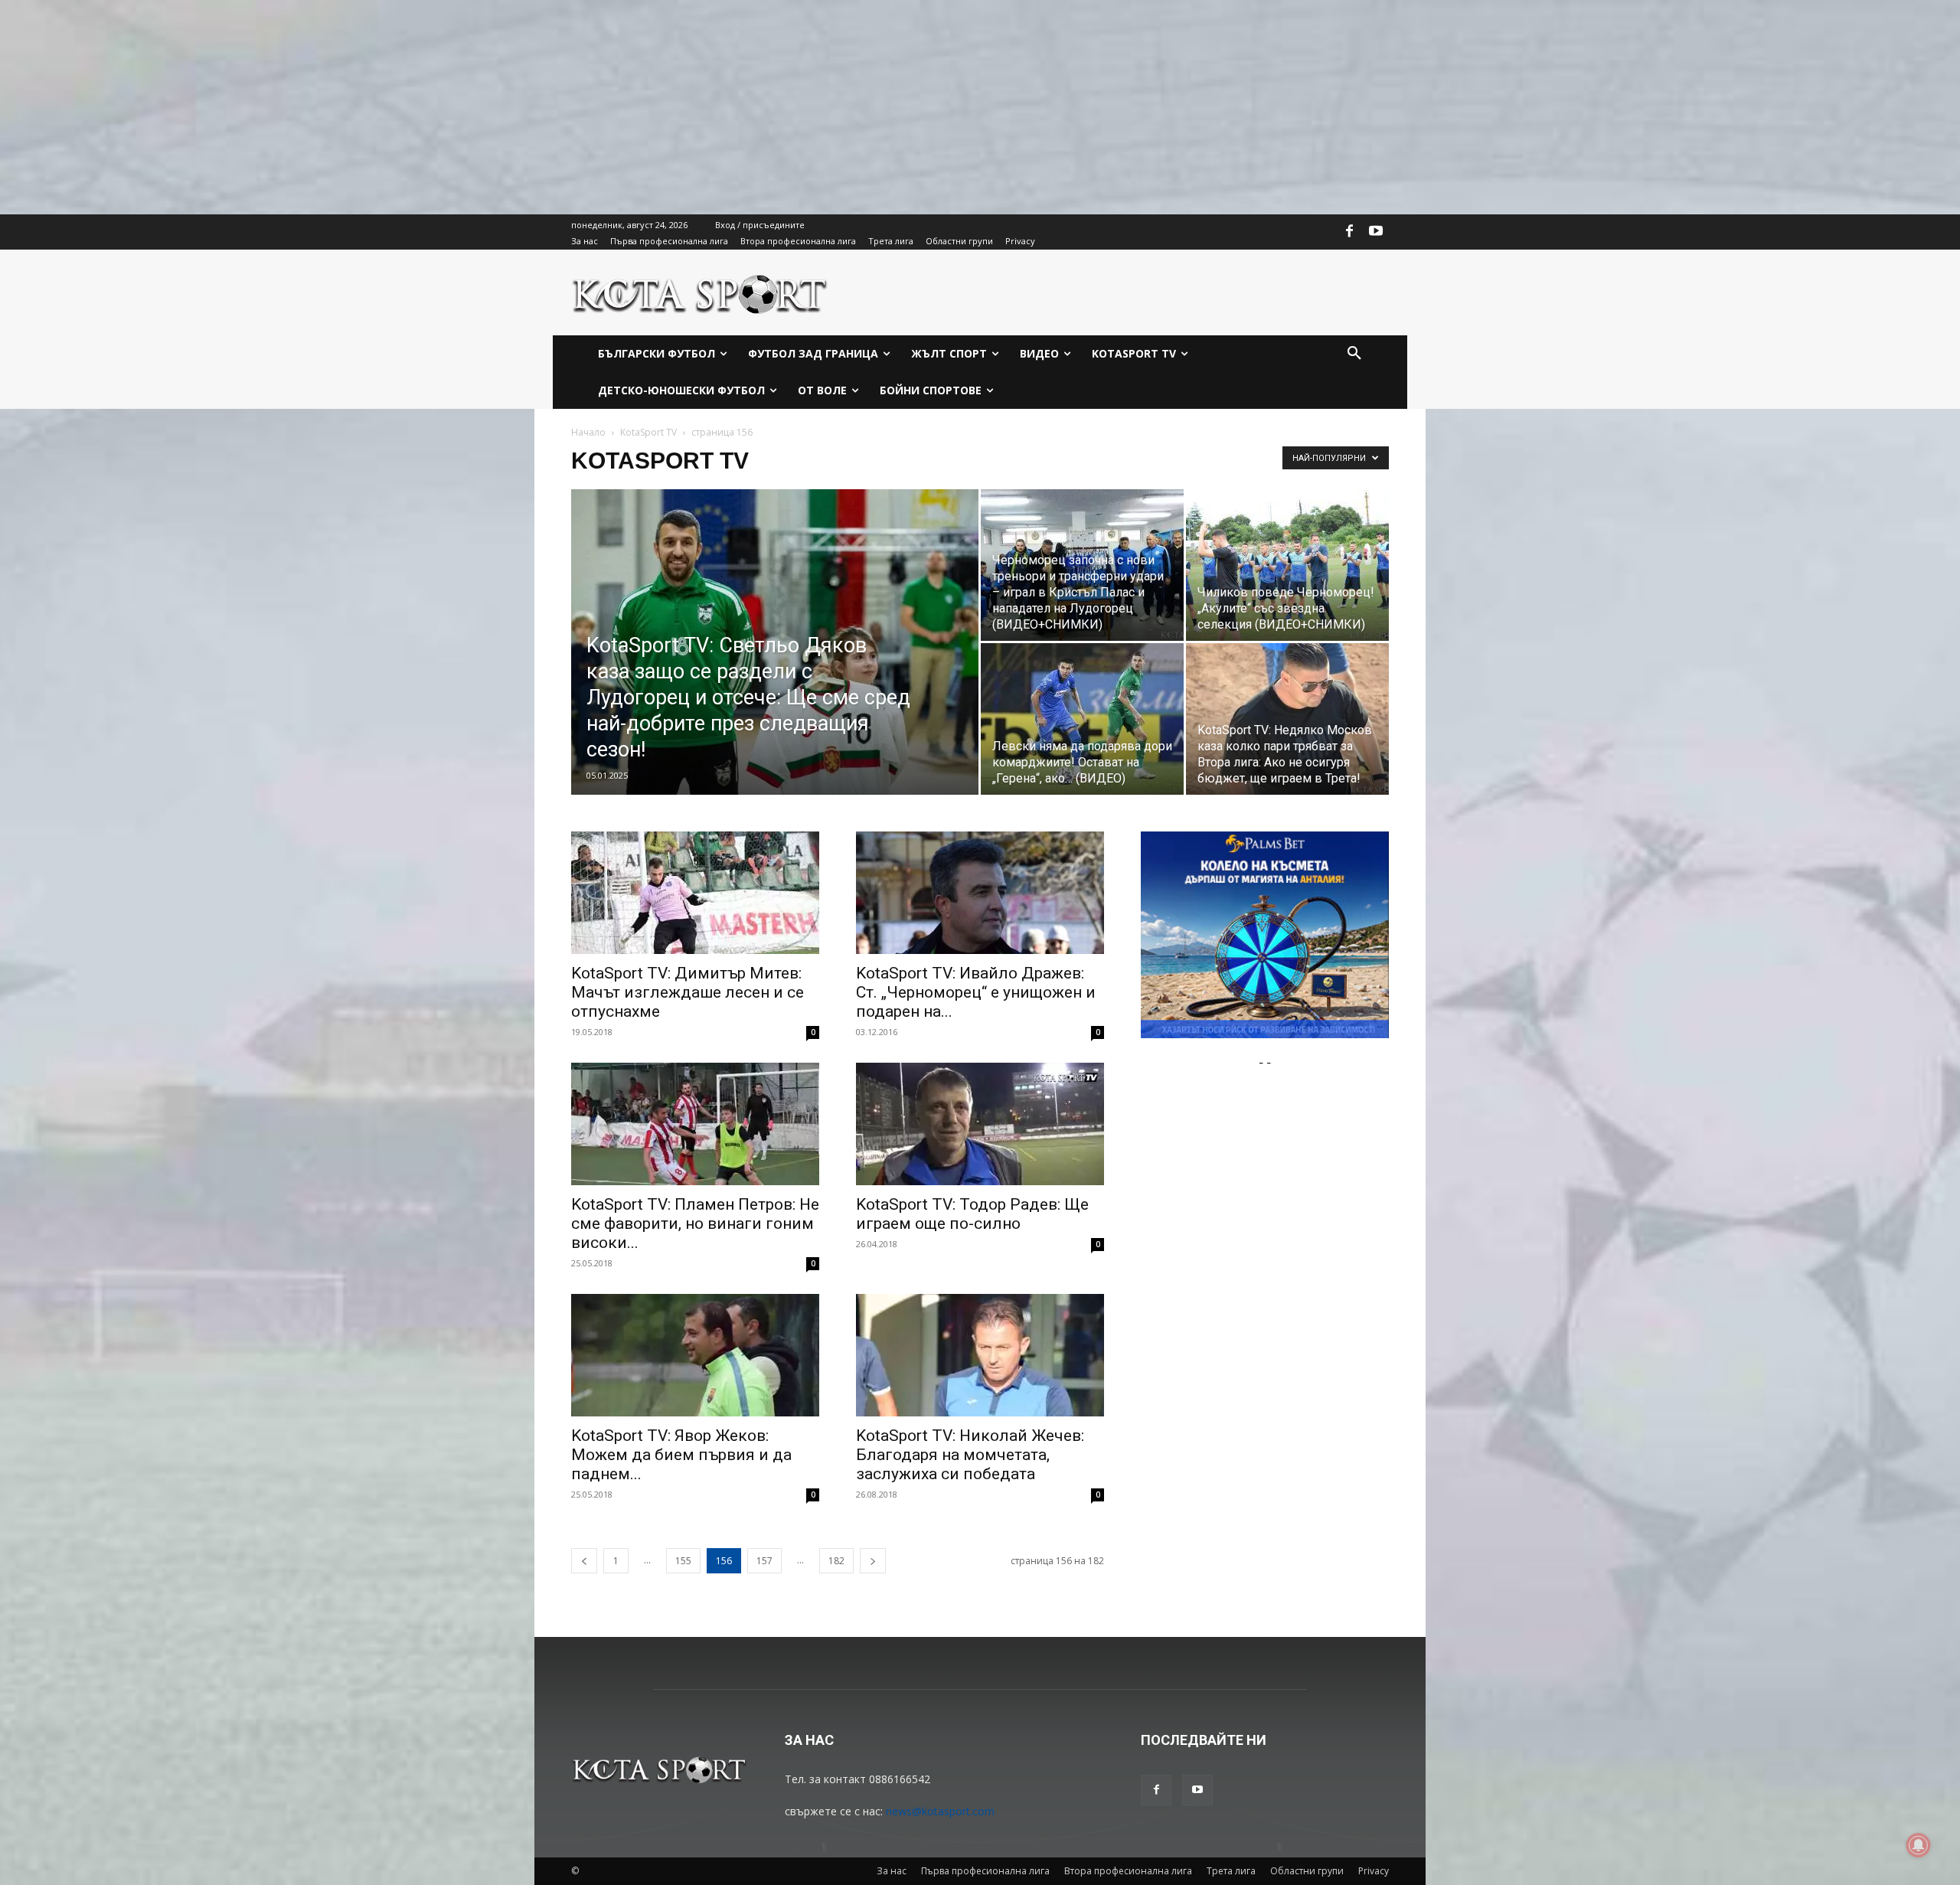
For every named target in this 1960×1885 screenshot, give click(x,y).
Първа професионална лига (985, 1871)
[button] (1354, 354)
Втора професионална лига (1128, 1871)
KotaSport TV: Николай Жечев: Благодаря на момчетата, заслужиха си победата (970, 1455)
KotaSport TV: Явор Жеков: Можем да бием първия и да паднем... (681, 1455)
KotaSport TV (648, 432)
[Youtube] (1376, 232)
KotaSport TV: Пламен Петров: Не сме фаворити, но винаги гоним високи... (695, 1223)
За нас (892, 1871)
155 (683, 1561)
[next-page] (873, 1561)
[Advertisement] (459, 107)
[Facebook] (1350, 232)
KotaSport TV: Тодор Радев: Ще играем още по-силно (972, 1214)
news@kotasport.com (940, 1811)
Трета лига (1231, 1871)
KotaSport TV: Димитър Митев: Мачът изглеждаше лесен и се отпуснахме (688, 992)
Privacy (1374, 1871)
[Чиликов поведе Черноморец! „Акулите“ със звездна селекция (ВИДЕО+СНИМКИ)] (1287, 565)
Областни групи (1307, 1871)
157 (764, 1561)
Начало (588, 432)
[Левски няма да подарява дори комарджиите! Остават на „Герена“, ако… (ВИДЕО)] (1082, 719)
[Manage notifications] (1919, 1845)
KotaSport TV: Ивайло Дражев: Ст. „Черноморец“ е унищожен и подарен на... (976, 992)
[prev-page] (584, 1561)
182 (836, 1561)
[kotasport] (700, 292)
